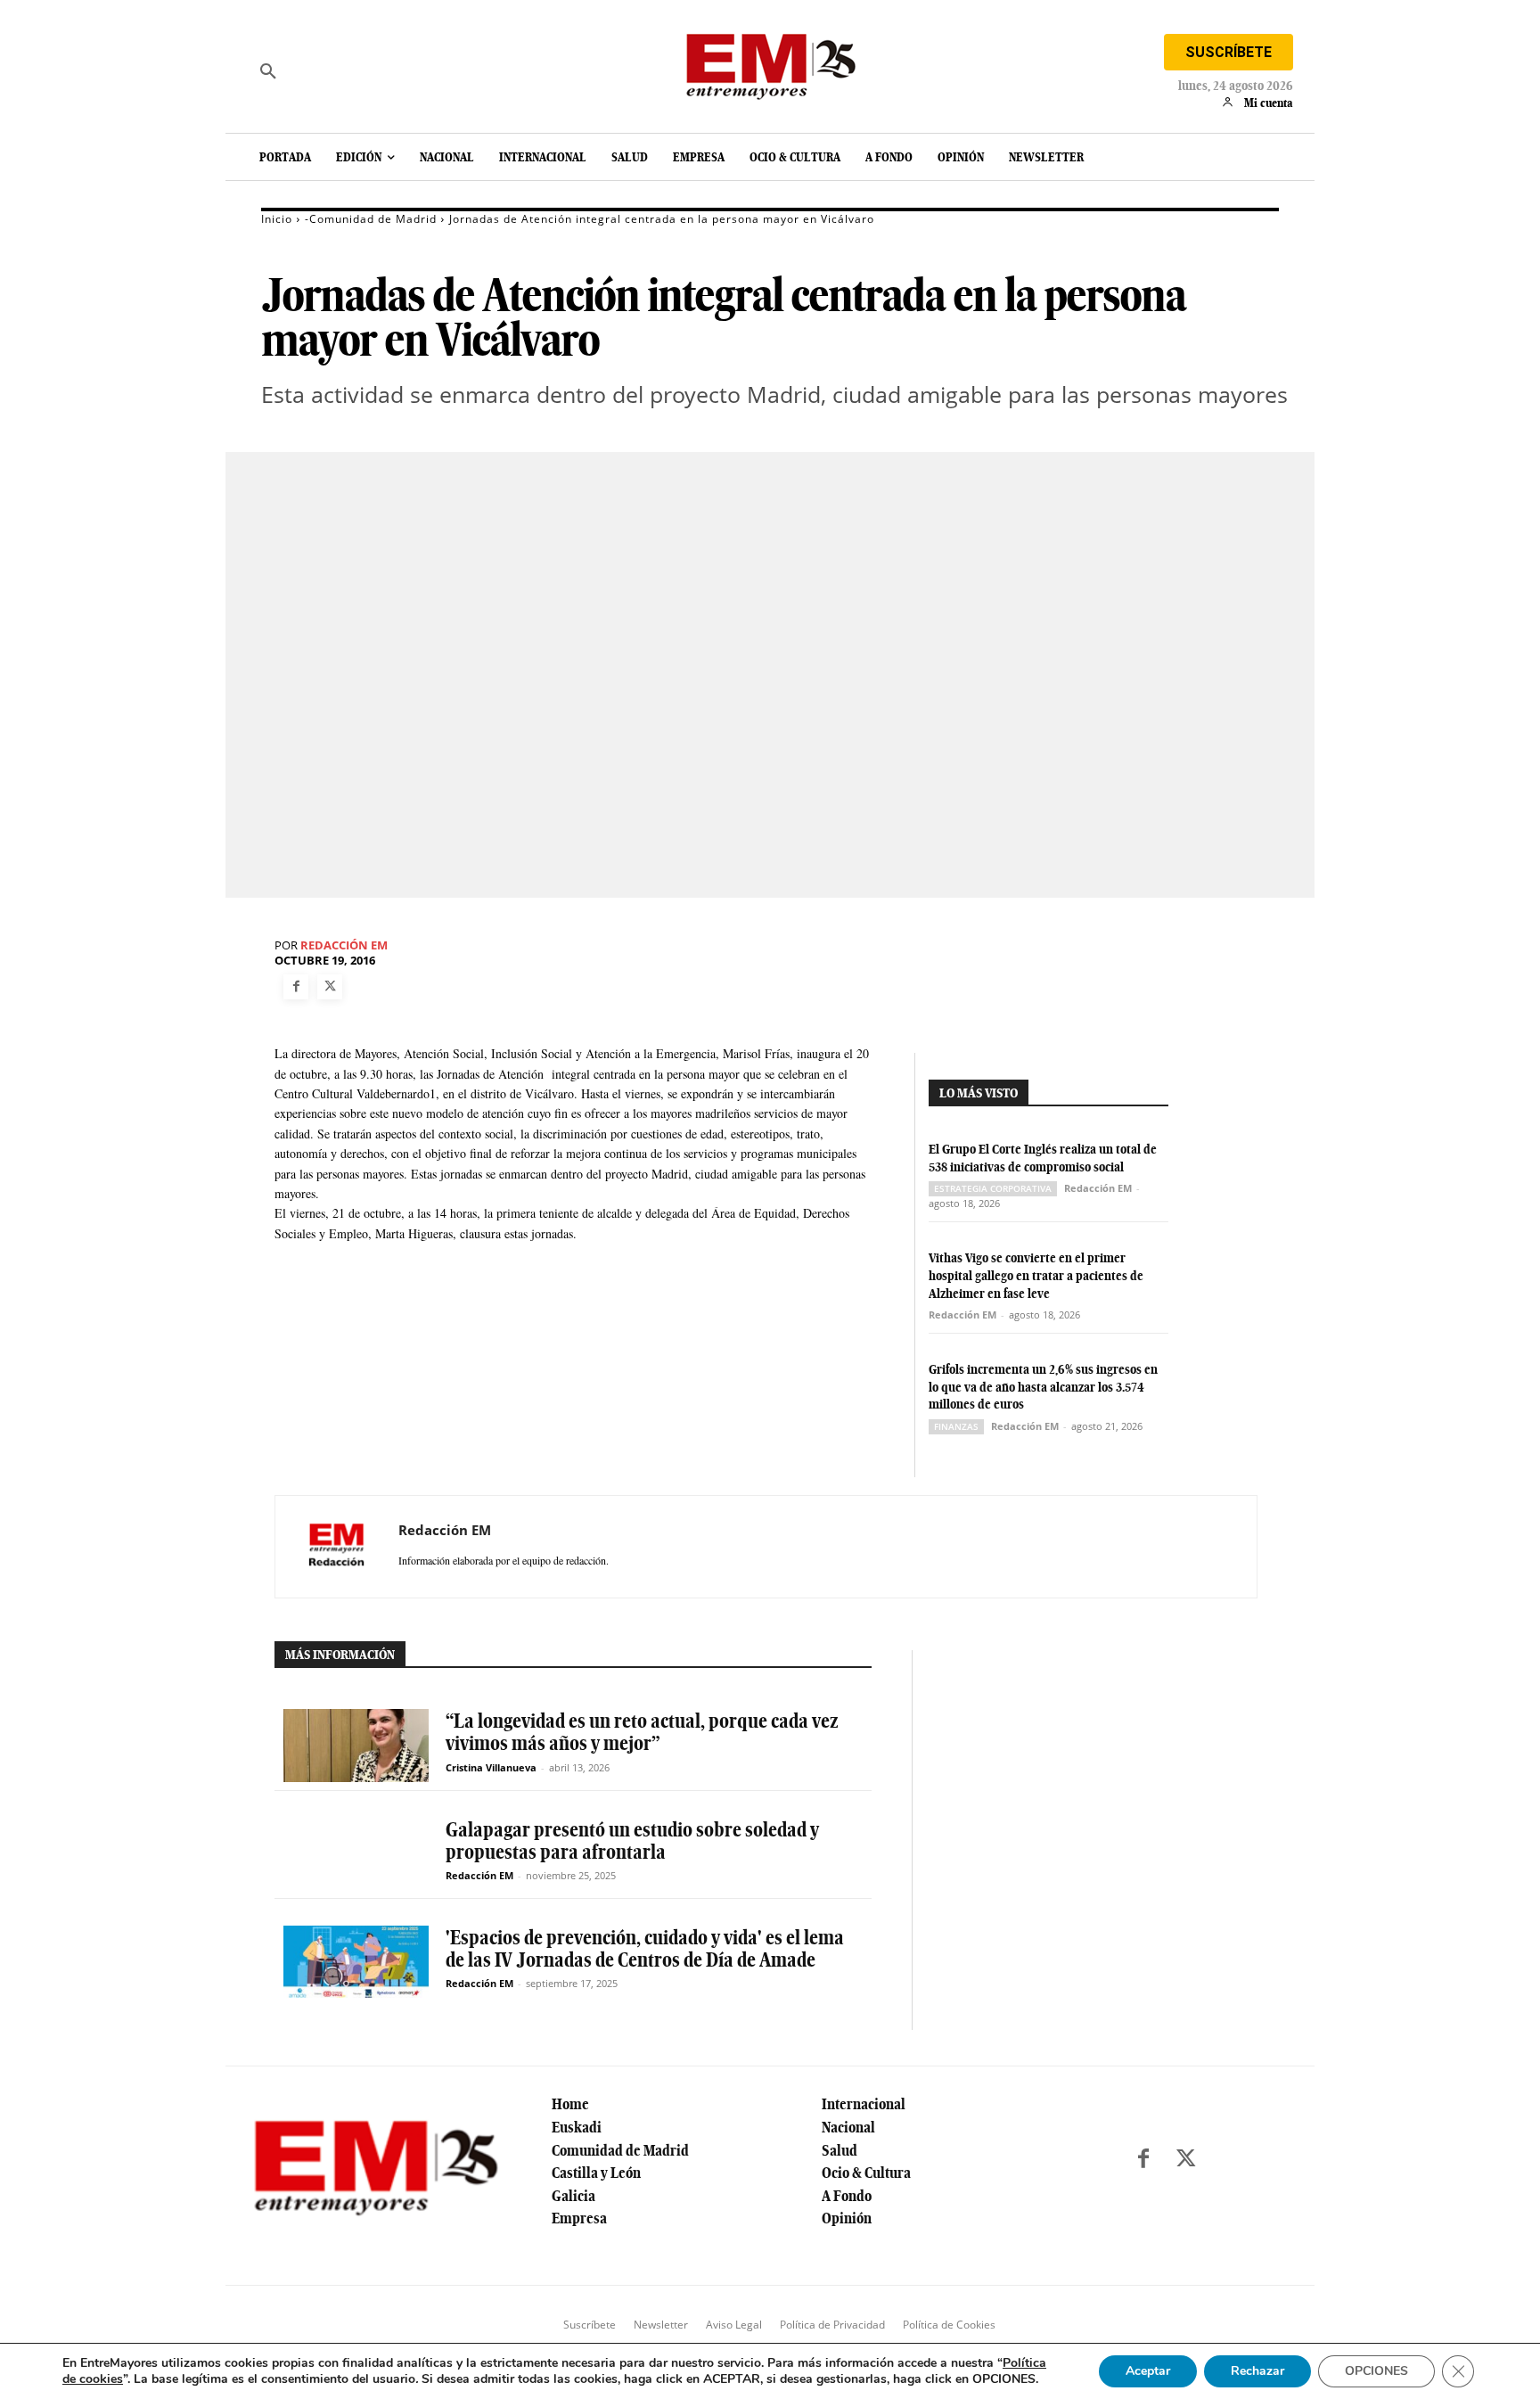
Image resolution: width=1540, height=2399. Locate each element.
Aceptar (1148, 2371)
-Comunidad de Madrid (371, 219)
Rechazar (1257, 2371)
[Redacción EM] (337, 1547)
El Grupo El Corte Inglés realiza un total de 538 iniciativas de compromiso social (1043, 1158)
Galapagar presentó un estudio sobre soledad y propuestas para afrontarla (632, 1840)
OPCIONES (1376, 2371)
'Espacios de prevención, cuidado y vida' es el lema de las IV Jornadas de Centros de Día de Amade (645, 1948)
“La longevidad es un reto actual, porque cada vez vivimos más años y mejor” (642, 1732)
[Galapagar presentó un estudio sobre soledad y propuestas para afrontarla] (356, 1854)
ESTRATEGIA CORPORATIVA (993, 1188)
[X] (330, 987)
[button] (268, 71)
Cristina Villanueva (491, 1767)
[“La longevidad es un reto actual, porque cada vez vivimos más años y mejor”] (356, 1745)
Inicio (277, 219)
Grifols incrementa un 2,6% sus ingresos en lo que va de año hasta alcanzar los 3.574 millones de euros (1043, 1387)
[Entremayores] (770, 62)
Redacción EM (344, 945)
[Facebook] (296, 987)
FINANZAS (956, 1426)
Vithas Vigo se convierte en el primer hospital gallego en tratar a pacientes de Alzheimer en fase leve (1036, 1275)
